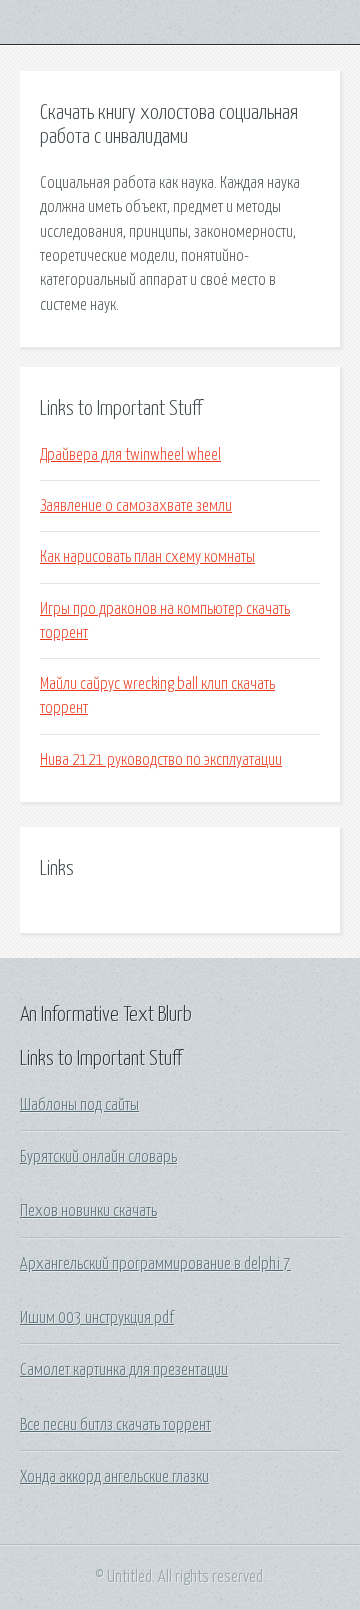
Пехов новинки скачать (88, 1211)
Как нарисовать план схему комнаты (147, 557)
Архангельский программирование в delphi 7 (155, 1264)
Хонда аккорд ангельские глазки (114, 1477)
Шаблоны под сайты (79, 1105)
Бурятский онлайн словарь (98, 1157)
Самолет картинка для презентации (124, 1370)
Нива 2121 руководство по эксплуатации (161, 760)
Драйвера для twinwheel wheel (130, 455)
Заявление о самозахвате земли (136, 506)
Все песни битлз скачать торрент (115, 1425)
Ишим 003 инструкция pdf (97, 1318)
